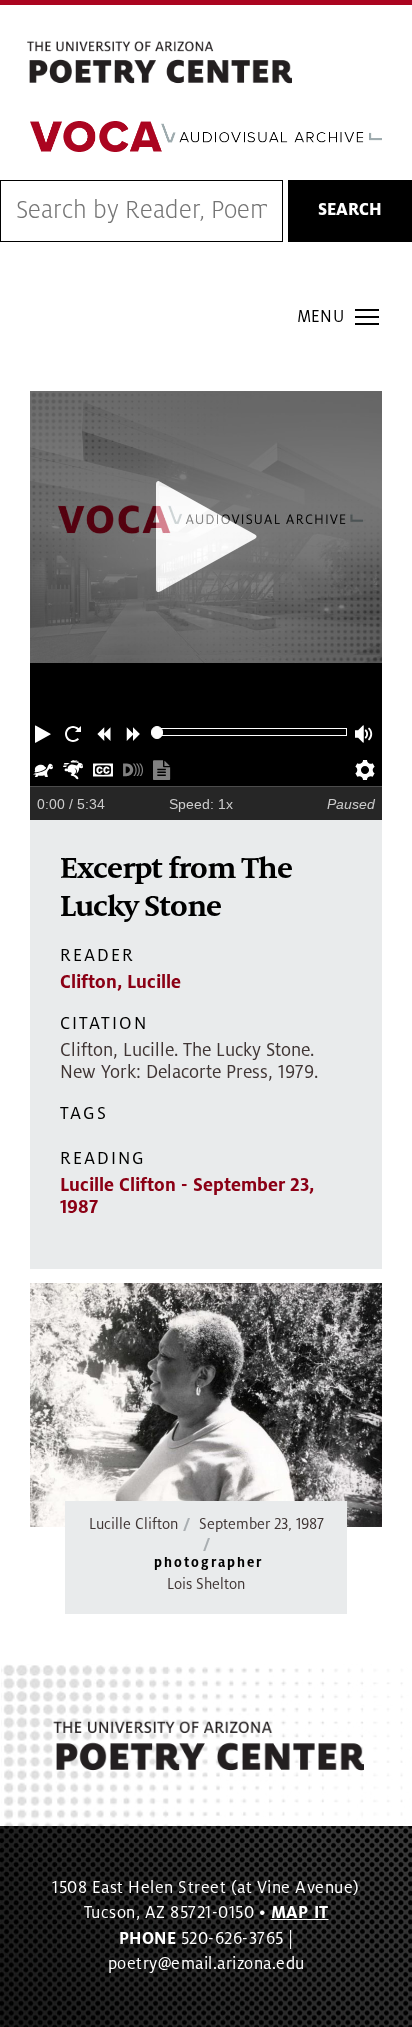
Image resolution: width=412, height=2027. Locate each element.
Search (350, 210)
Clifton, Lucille (120, 982)
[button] (45, 732)
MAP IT (300, 1913)
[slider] (157, 732)
